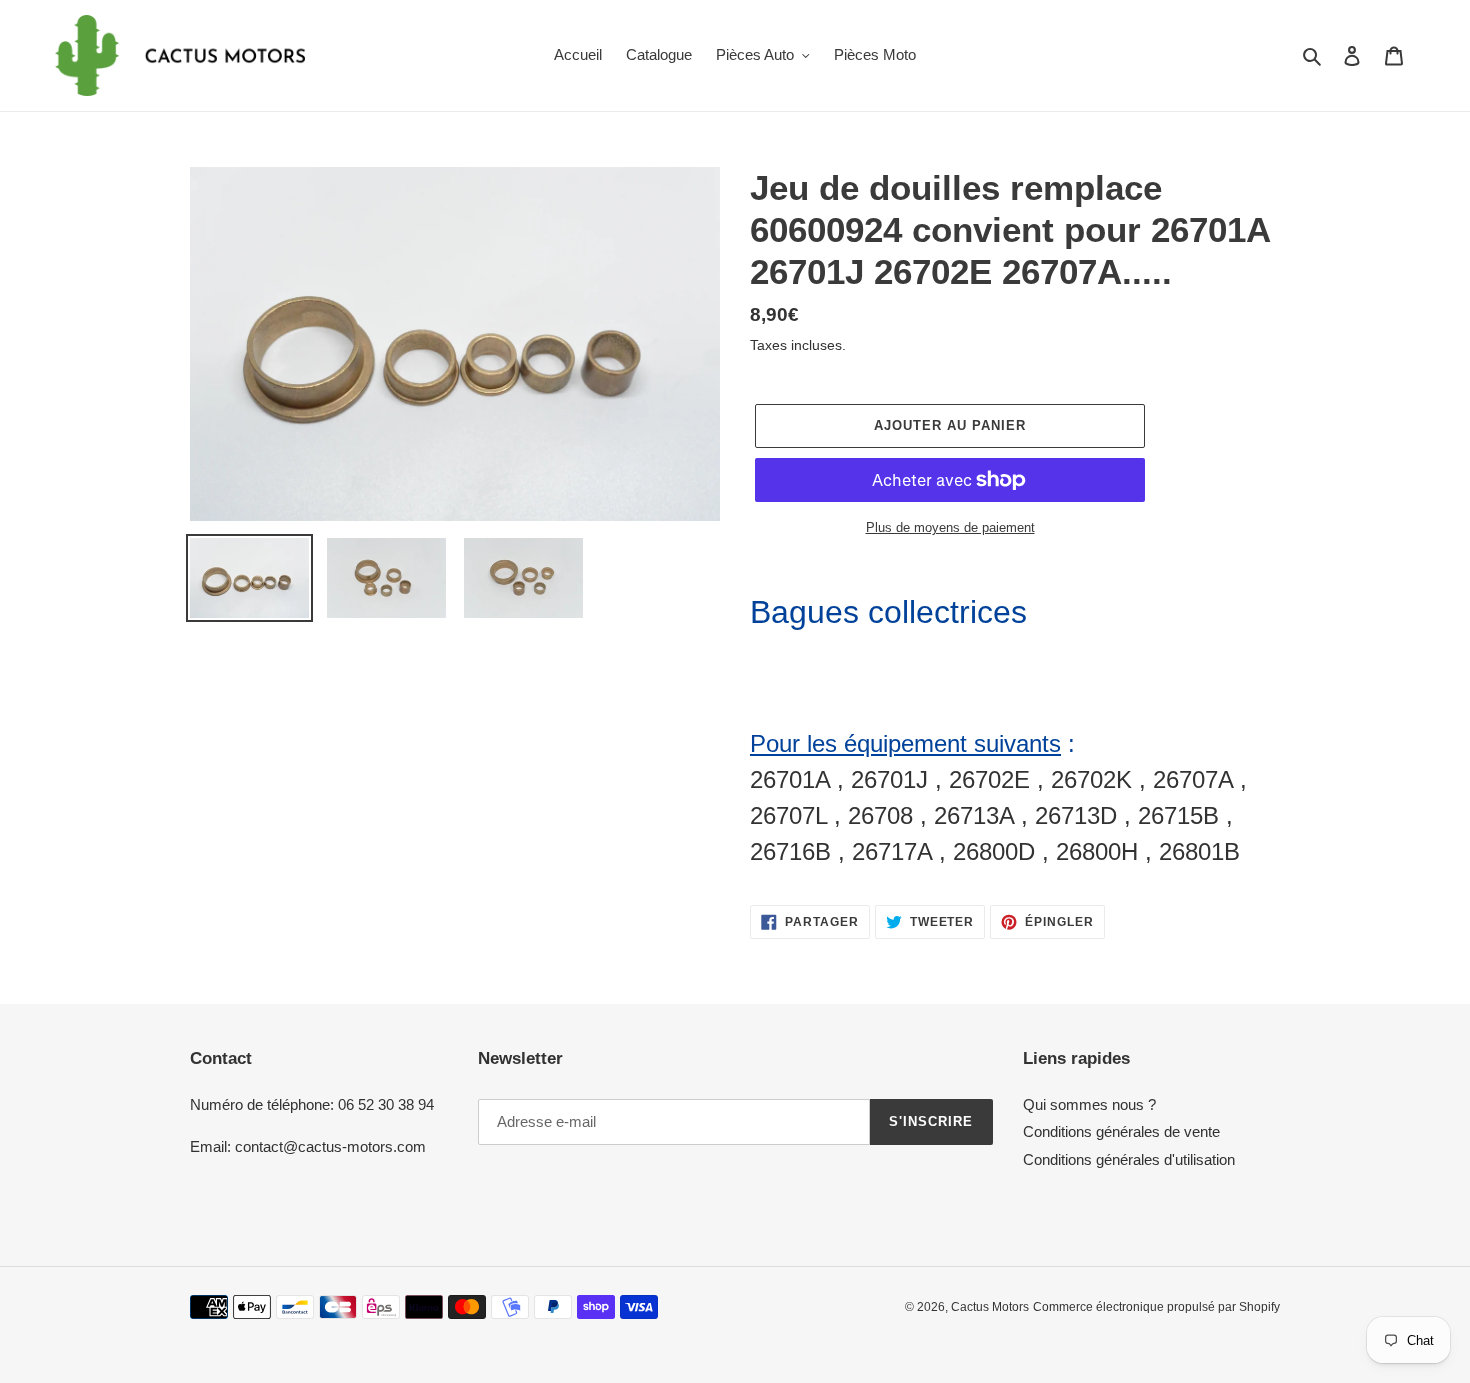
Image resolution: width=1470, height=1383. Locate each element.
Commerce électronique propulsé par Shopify (1156, 1307)
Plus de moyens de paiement (950, 527)
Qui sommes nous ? (1089, 1104)
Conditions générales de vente (1121, 1131)
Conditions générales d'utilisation (1129, 1159)
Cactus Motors (990, 1307)
